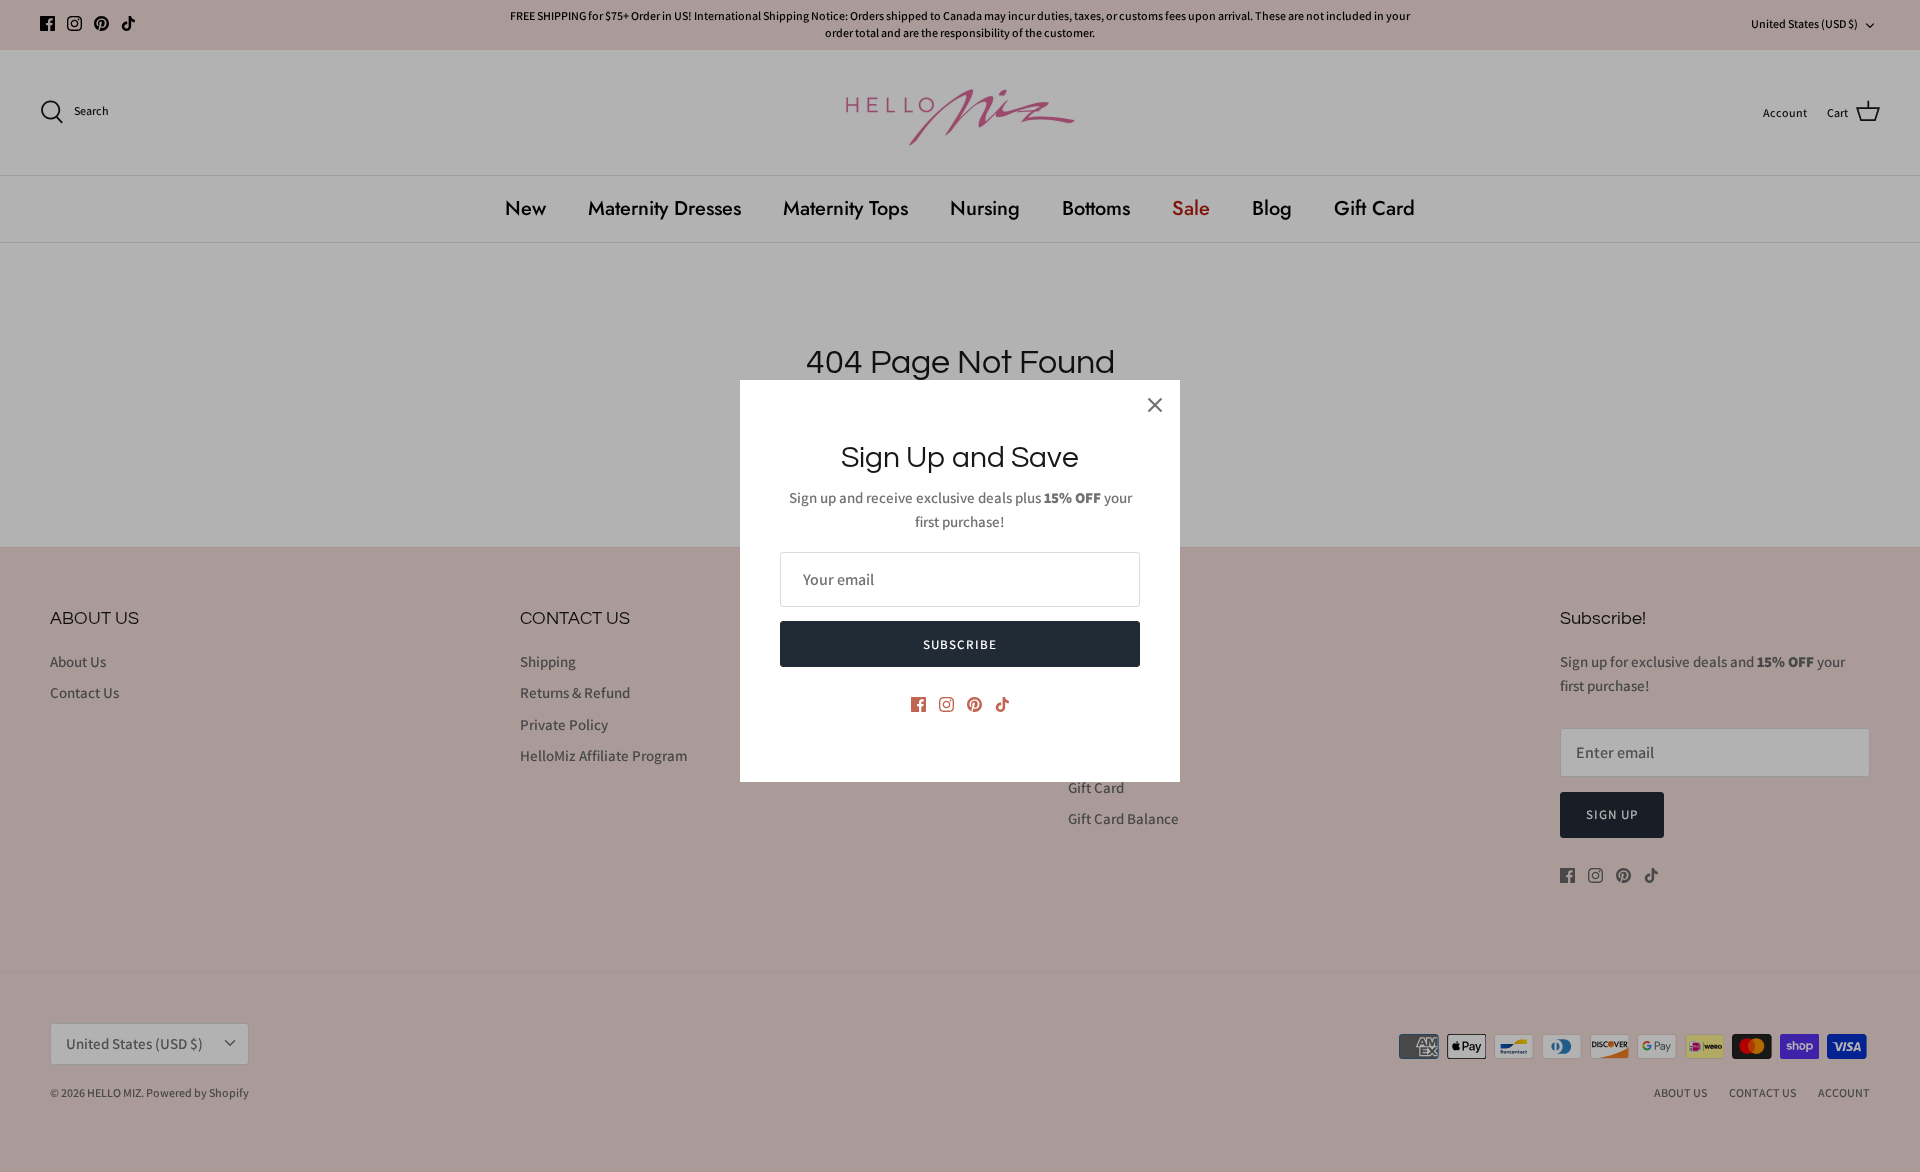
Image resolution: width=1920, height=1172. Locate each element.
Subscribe (959, 644)
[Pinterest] (974, 704)
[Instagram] (946, 704)
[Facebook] (918, 704)
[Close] (1155, 405)
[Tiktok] (1002, 704)
